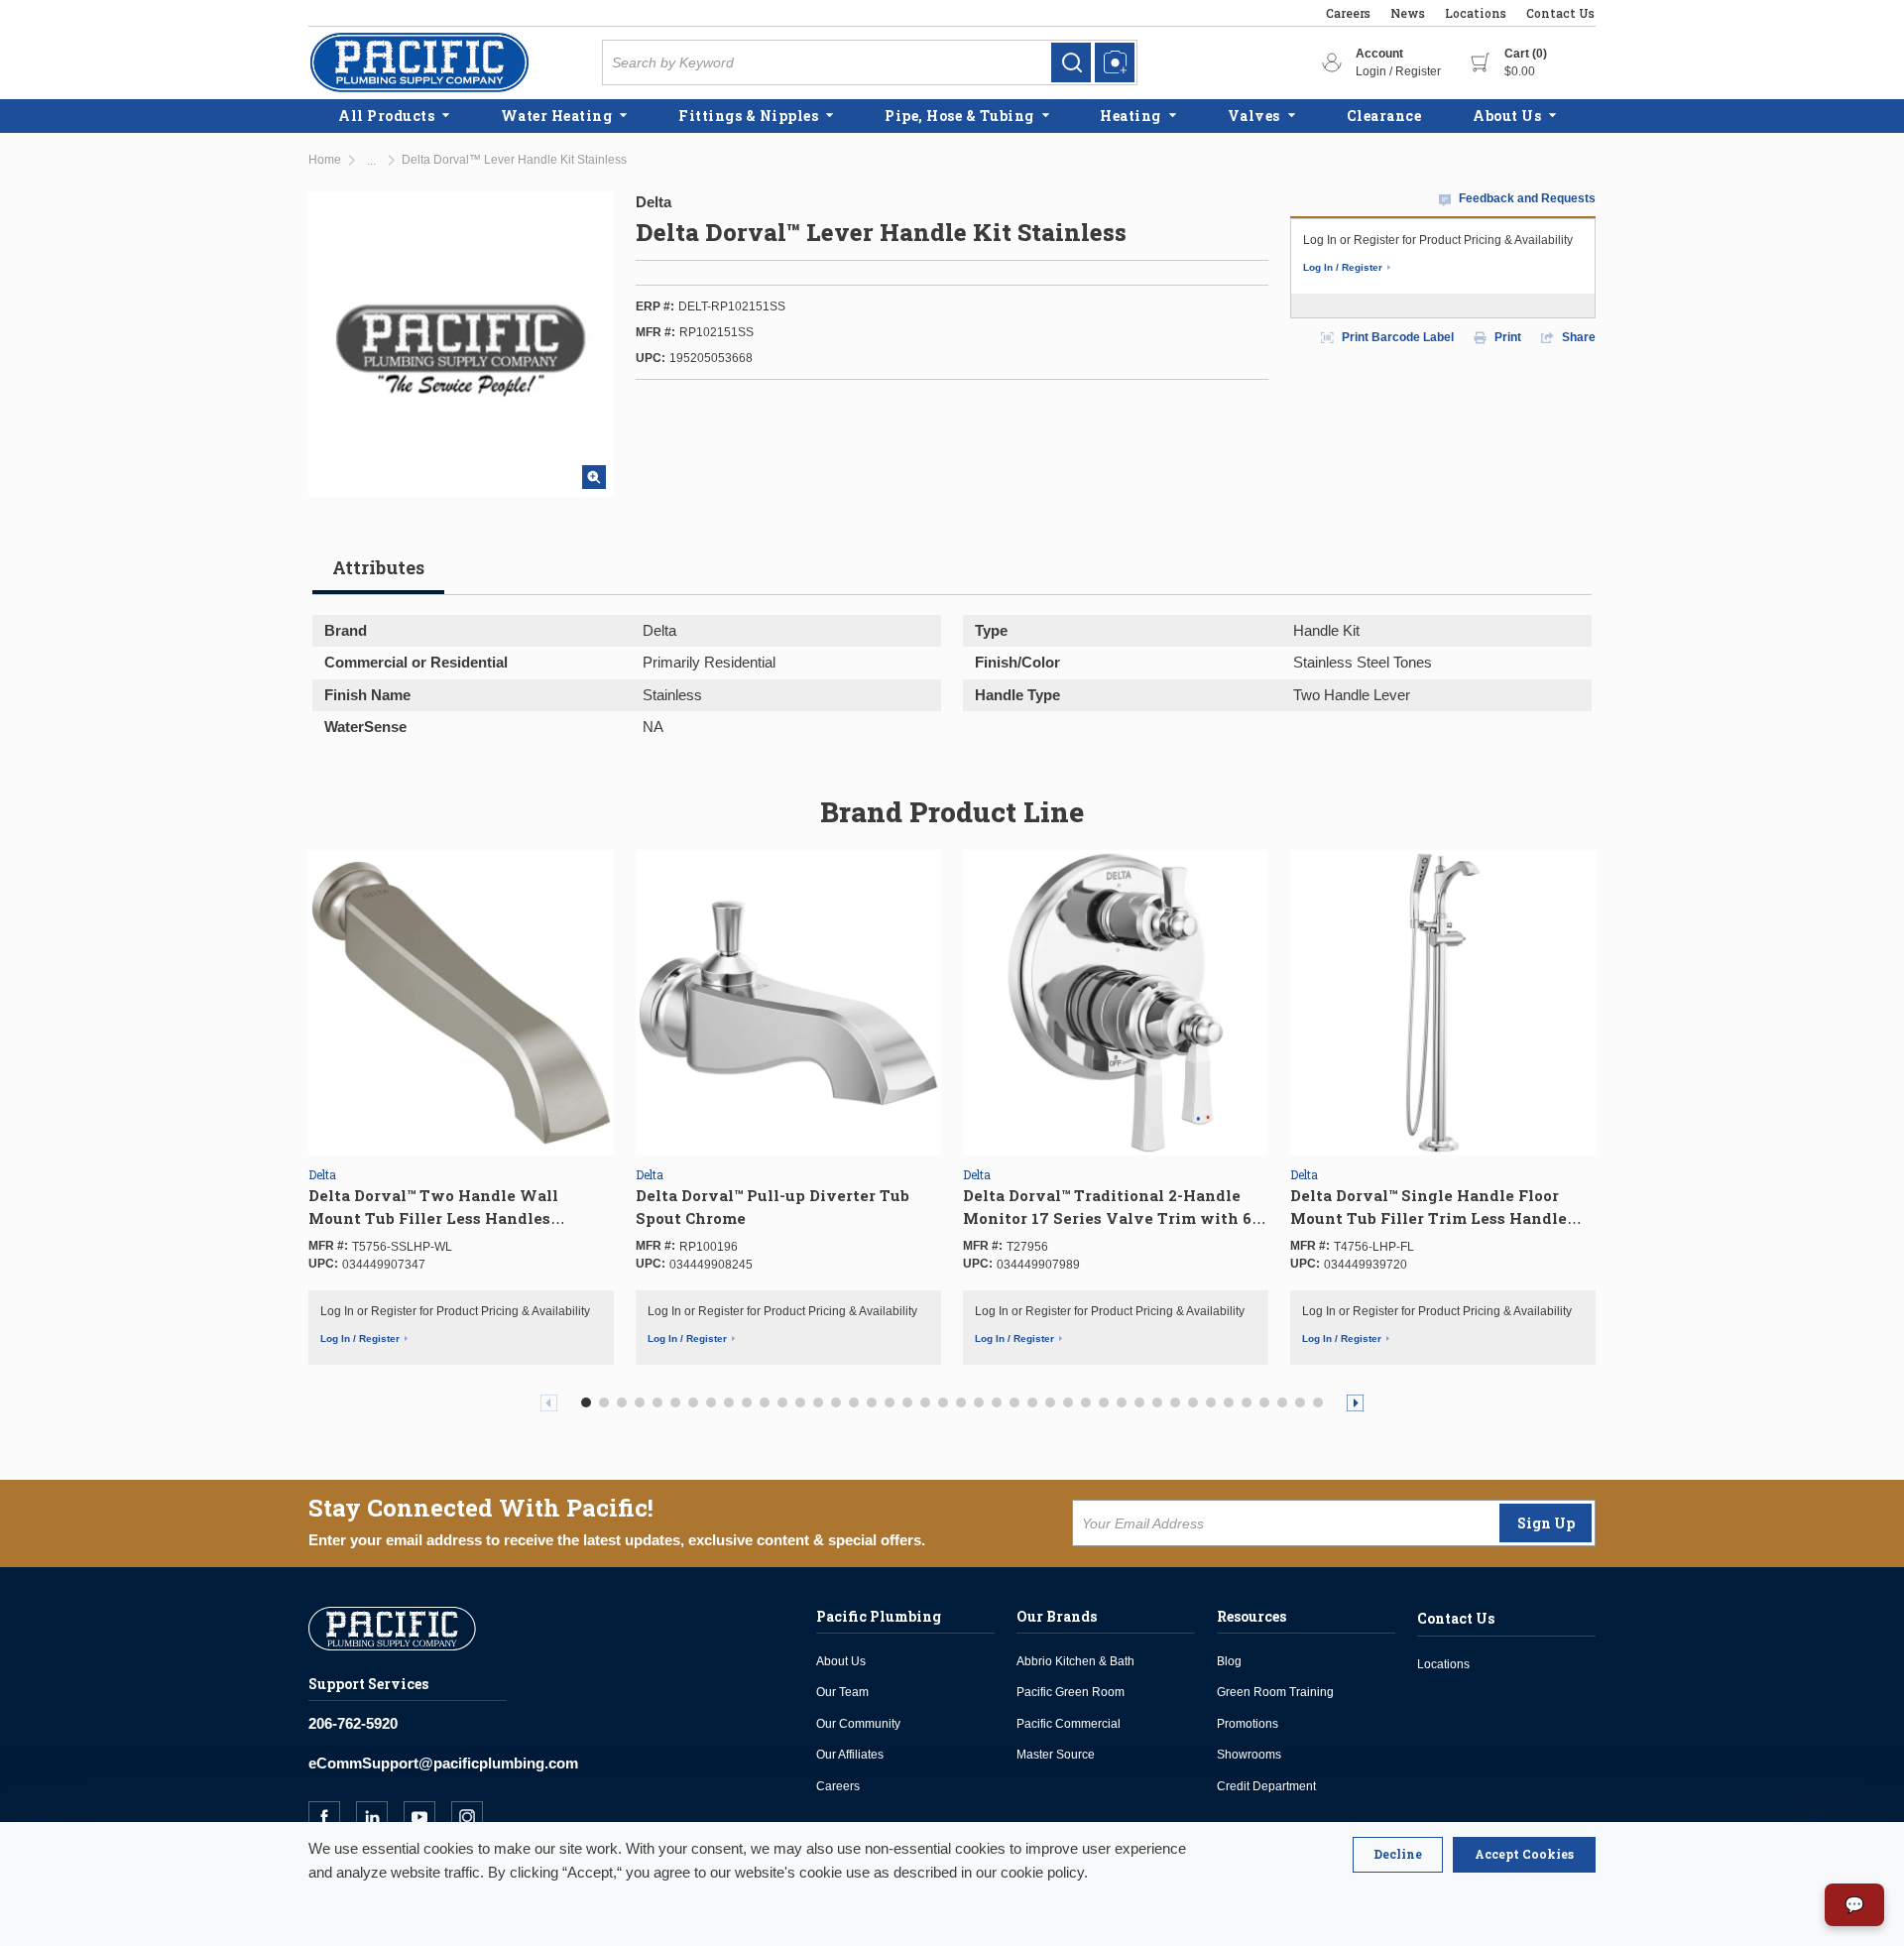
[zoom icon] (594, 477)
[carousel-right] (1355, 1403)
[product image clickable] (461, 1003)
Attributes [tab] (378, 567)
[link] (1071, 62)
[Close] (1398, 1855)
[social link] (332, 1817)
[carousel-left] (549, 1403)
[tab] (378, 575)
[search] (1071, 62)
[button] (586, 1402)
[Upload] (1115, 62)
